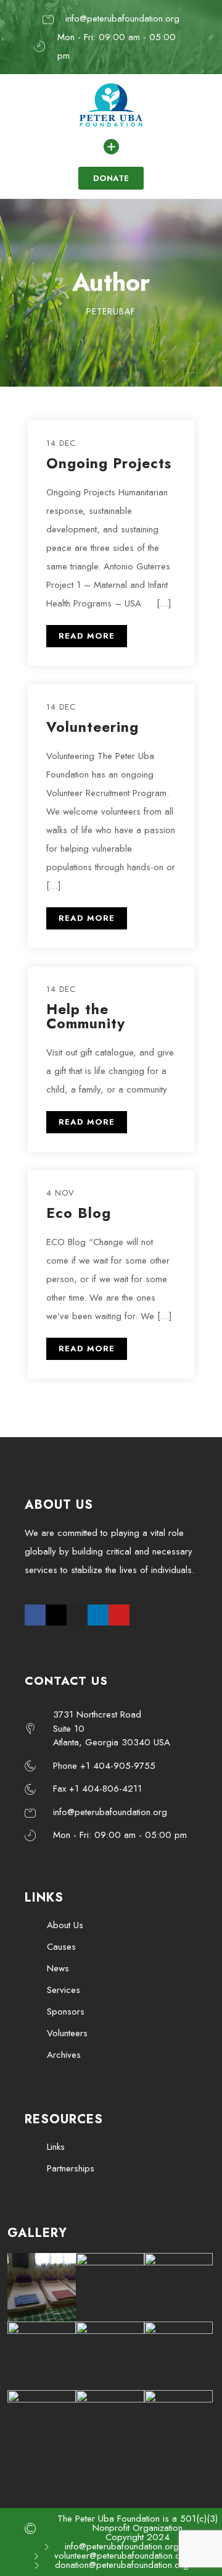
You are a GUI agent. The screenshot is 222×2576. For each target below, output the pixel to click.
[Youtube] (119, 1615)
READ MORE (87, 636)
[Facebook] (35, 1615)
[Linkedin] (98, 1615)
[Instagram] (77, 1615)
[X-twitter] (56, 1615)
